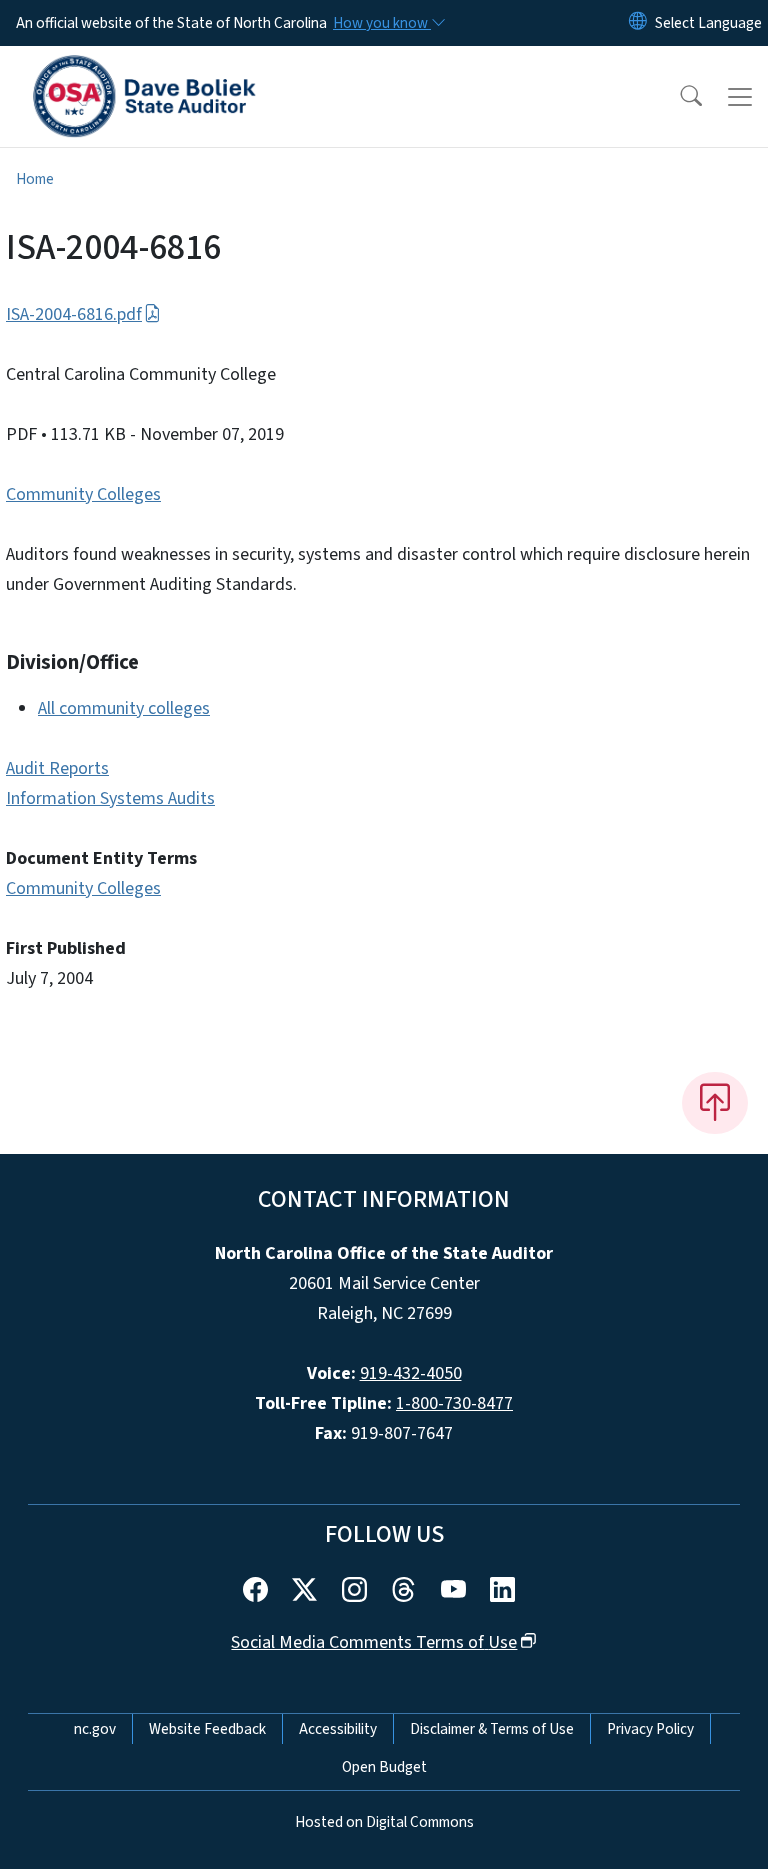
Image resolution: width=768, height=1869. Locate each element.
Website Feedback (207, 1729)
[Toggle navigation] (740, 97)
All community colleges (124, 708)
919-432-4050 (411, 1373)
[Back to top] (715, 1103)
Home (35, 179)
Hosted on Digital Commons (384, 1822)
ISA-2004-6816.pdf (74, 314)
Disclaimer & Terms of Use (492, 1729)
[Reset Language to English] (638, 23)
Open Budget (384, 1767)
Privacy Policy (650, 1729)
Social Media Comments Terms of (374, 1642)
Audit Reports (57, 768)
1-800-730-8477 (454, 1403)
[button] (678, 97)
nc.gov (95, 1729)
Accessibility (338, 1729)
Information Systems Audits (110, 798)
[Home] (144, 69)
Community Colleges (83, 494)
